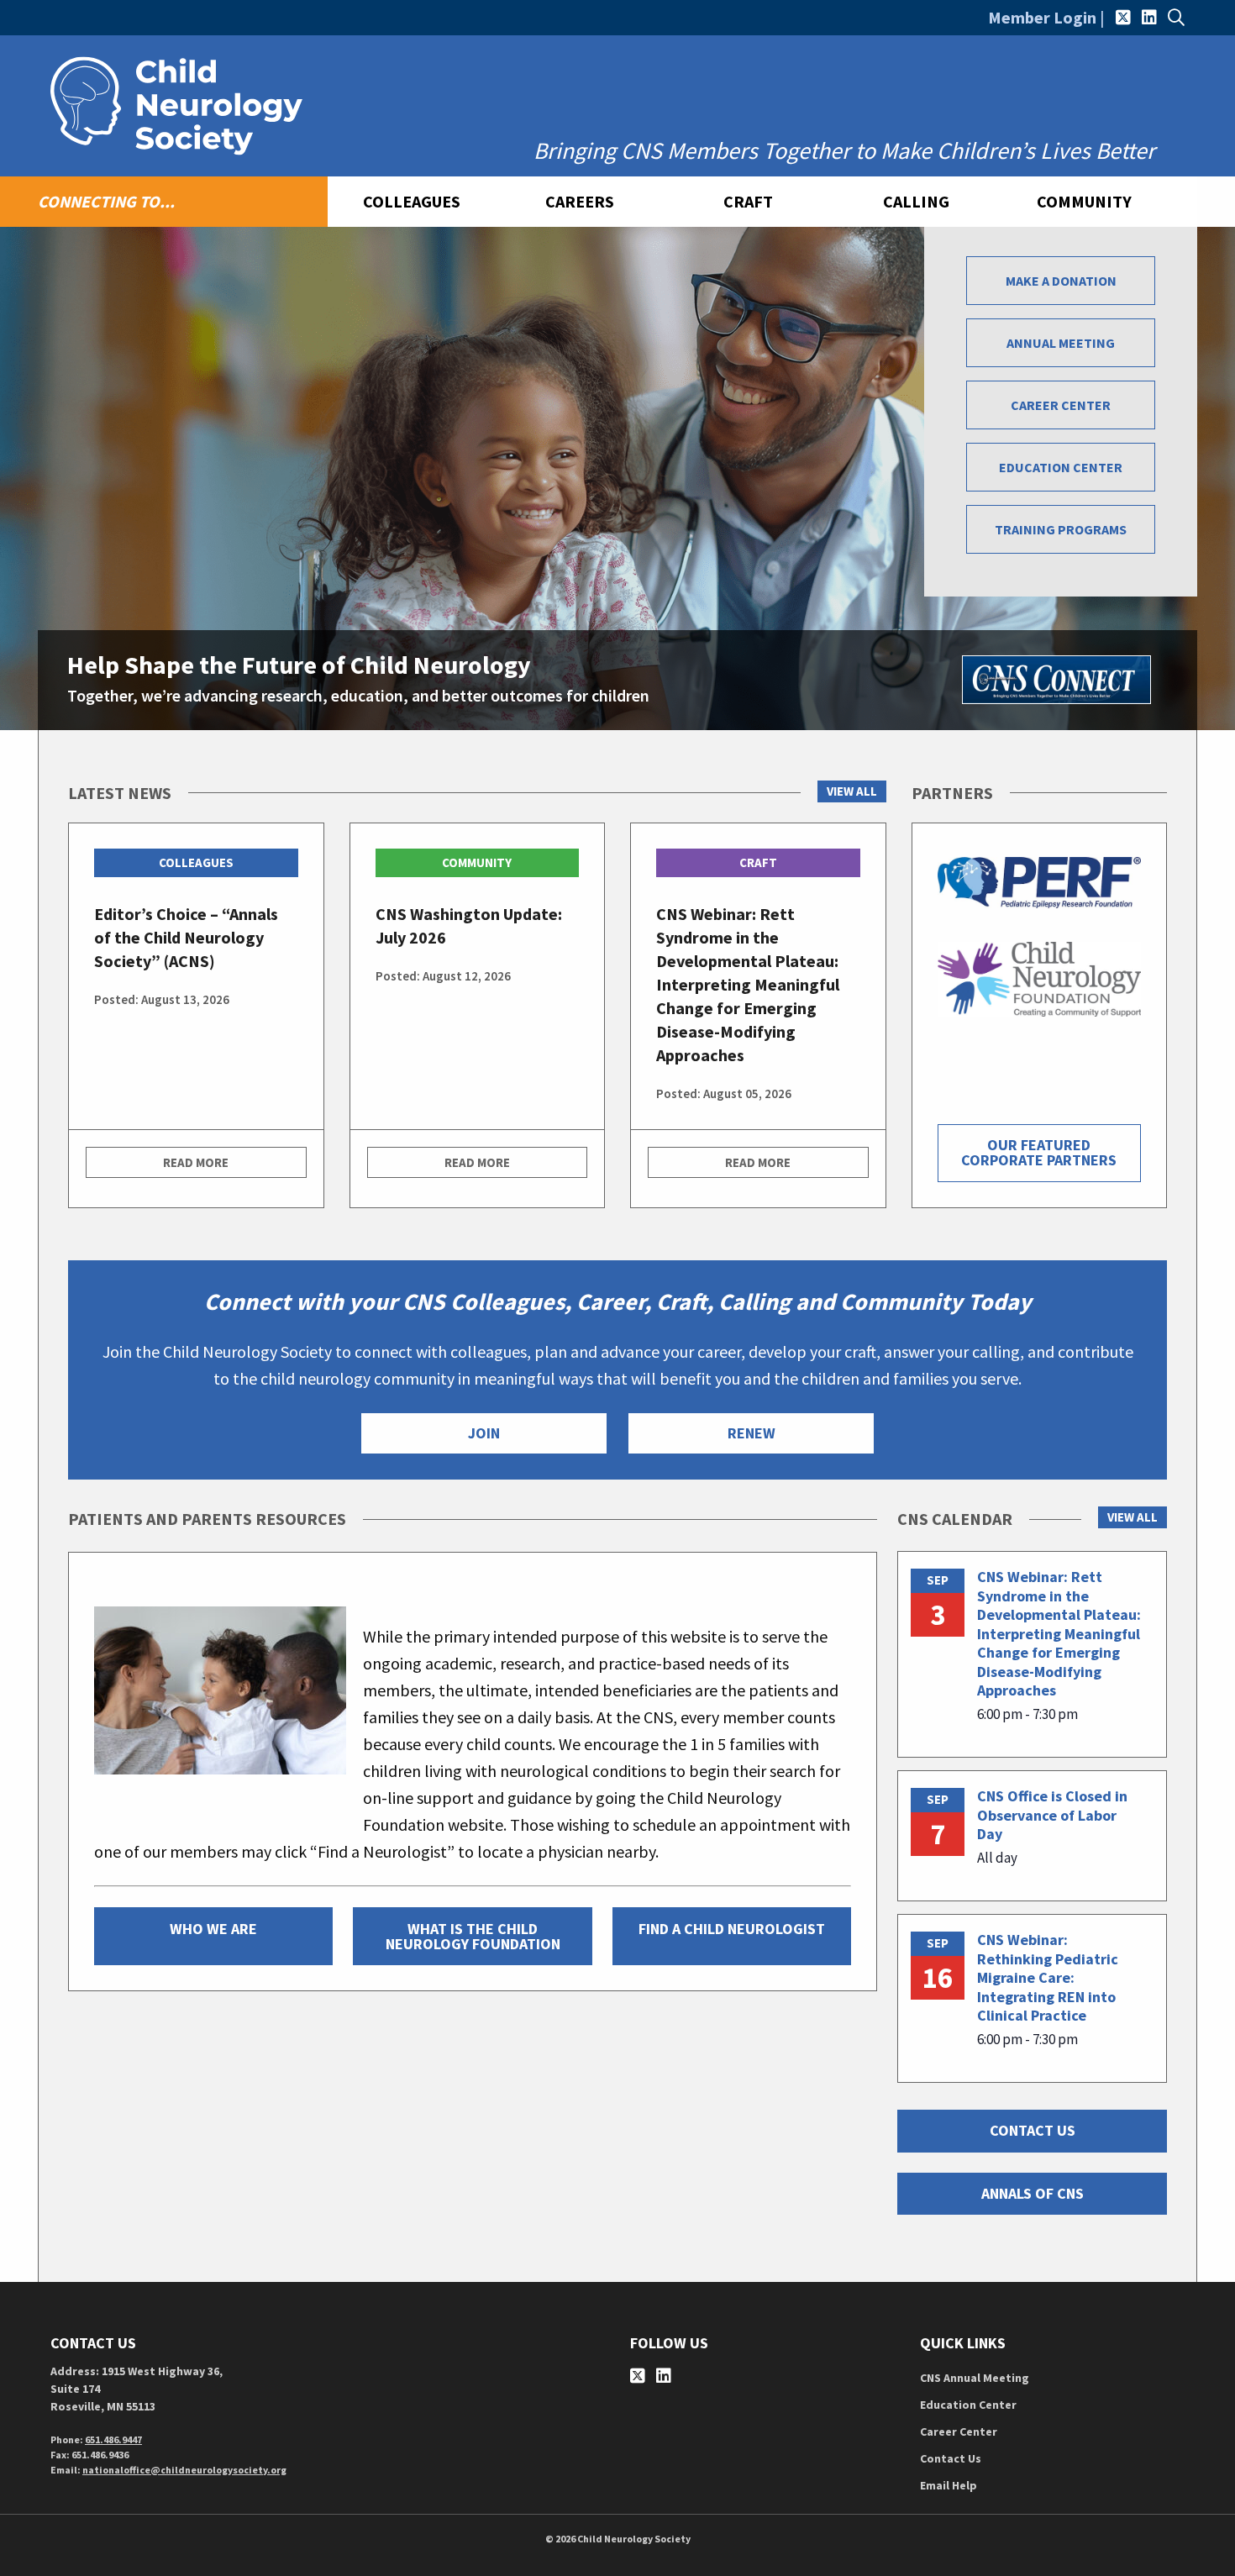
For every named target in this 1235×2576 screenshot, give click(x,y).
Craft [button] (748, 201)
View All (852, 791)
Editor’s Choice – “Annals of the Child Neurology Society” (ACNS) (186, 937)
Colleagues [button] (412, 201)
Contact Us (951, 2458)
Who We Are (213, 1929)
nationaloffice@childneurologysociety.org (184, 2470)
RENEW (752, 1433)
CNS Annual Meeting (975, 2378)
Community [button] (1084, 201)
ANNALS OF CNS (1033, 2193)
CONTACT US (1033, 2130)
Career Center (1061, 405)
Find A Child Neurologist (732, 1929)
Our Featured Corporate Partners (1039, 1152)
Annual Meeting (1061, 343)
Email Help (949, 2485)
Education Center (1061, 467)
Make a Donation (1061, 281)
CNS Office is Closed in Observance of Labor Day (1052, 1815)
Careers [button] (580, 201)
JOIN (484, 1433)
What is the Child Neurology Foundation (473, 1936)
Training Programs (1061, 529)
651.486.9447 (113, 2439)
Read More (196, 1162)
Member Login (1042, 17)
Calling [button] (916, 201)
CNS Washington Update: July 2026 (469, 925)
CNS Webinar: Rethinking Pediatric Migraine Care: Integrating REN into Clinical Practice (1048, 1977)
